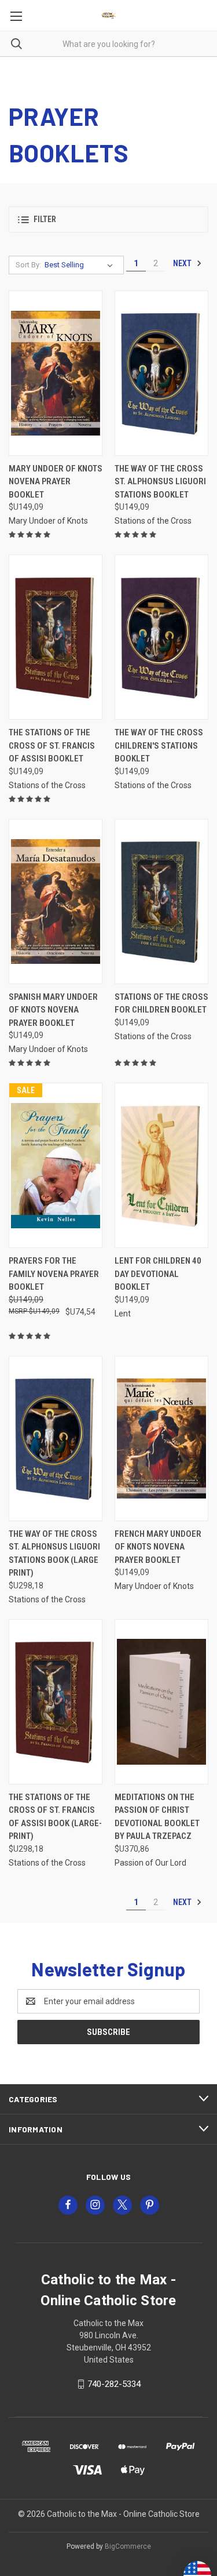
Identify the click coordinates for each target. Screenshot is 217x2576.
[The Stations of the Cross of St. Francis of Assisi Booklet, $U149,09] (56, 637)
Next (183, 263)
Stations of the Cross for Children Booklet (161, 1004)
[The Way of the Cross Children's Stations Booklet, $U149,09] (161, 637)
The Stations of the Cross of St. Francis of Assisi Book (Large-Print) (55, 1817)
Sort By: (28, 265)
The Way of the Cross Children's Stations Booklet (159, 745)
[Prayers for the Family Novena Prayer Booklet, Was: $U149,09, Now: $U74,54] (56, 1165)
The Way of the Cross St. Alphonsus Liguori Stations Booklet (160, 482)
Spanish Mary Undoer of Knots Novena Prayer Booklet (53, 1010)
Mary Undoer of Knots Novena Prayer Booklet (56, 482)
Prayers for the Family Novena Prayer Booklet (54, 1274)
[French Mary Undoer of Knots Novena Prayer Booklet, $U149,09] (161, 1438)
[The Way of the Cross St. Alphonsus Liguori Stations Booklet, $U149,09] (161, 373)
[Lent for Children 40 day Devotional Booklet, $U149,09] (161, 1165)
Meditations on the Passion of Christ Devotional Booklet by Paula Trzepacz (157, 1817)
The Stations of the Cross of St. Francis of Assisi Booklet (52, 745)
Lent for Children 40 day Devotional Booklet (158, 1274)
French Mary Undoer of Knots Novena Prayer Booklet (158, 1547)
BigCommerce (128, 2546)
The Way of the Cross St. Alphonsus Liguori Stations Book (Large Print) (54, 1554)
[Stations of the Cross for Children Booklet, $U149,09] (161, 901)
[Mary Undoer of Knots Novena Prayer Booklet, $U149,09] (56, 373)
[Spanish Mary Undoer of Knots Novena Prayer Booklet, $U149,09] (56, 901)
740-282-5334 (114, 2384)
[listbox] (81, 265)
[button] (108, 219)
